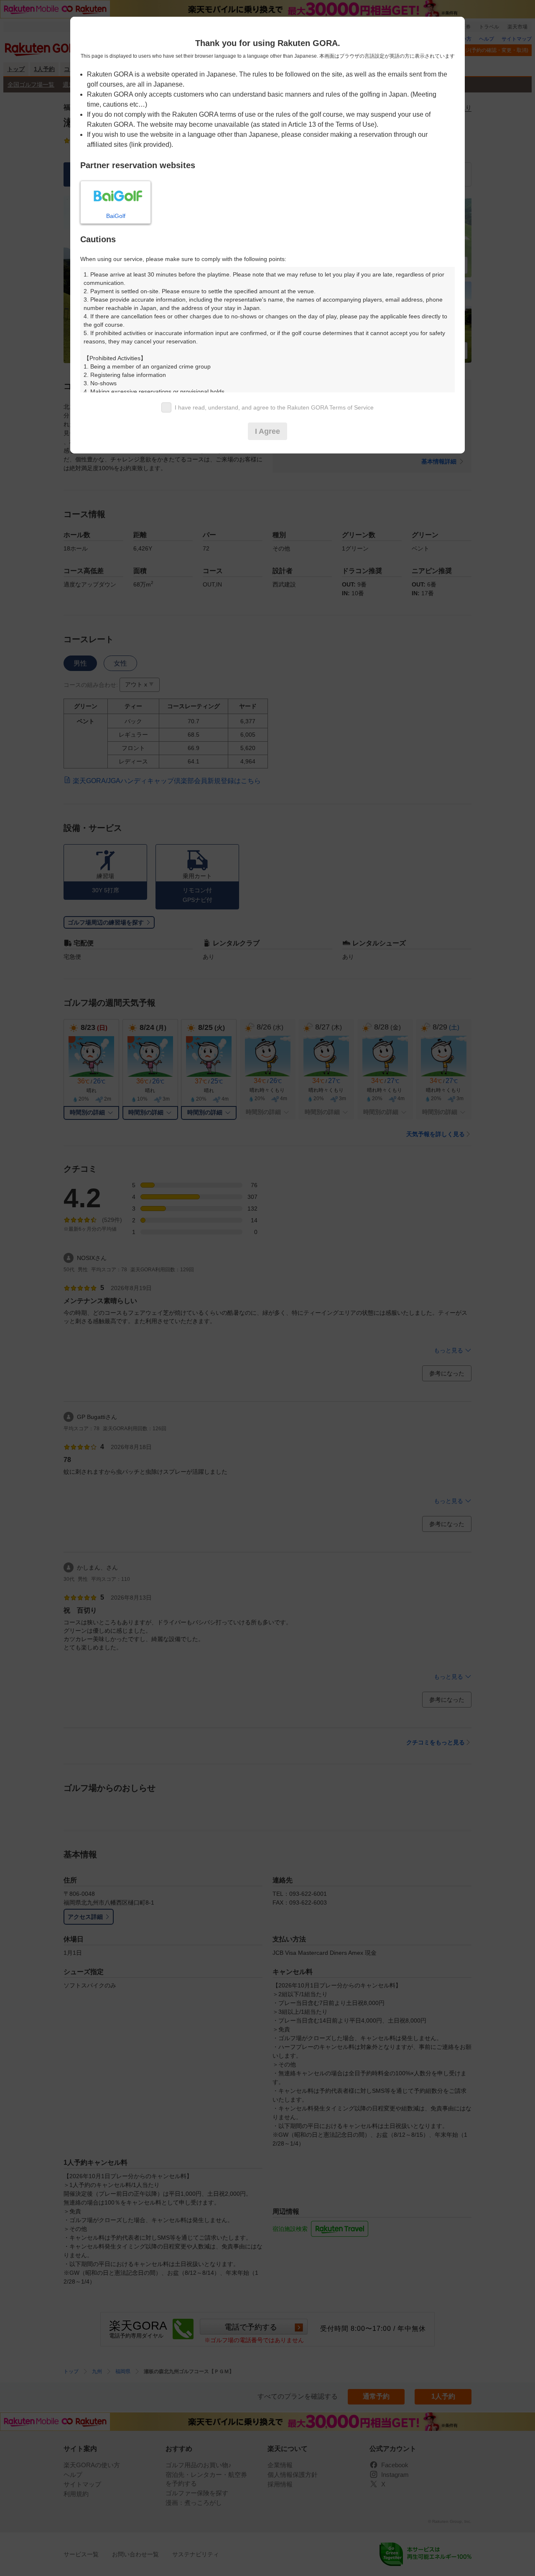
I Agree (267, 431)
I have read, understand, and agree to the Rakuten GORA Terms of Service (274, 407)
